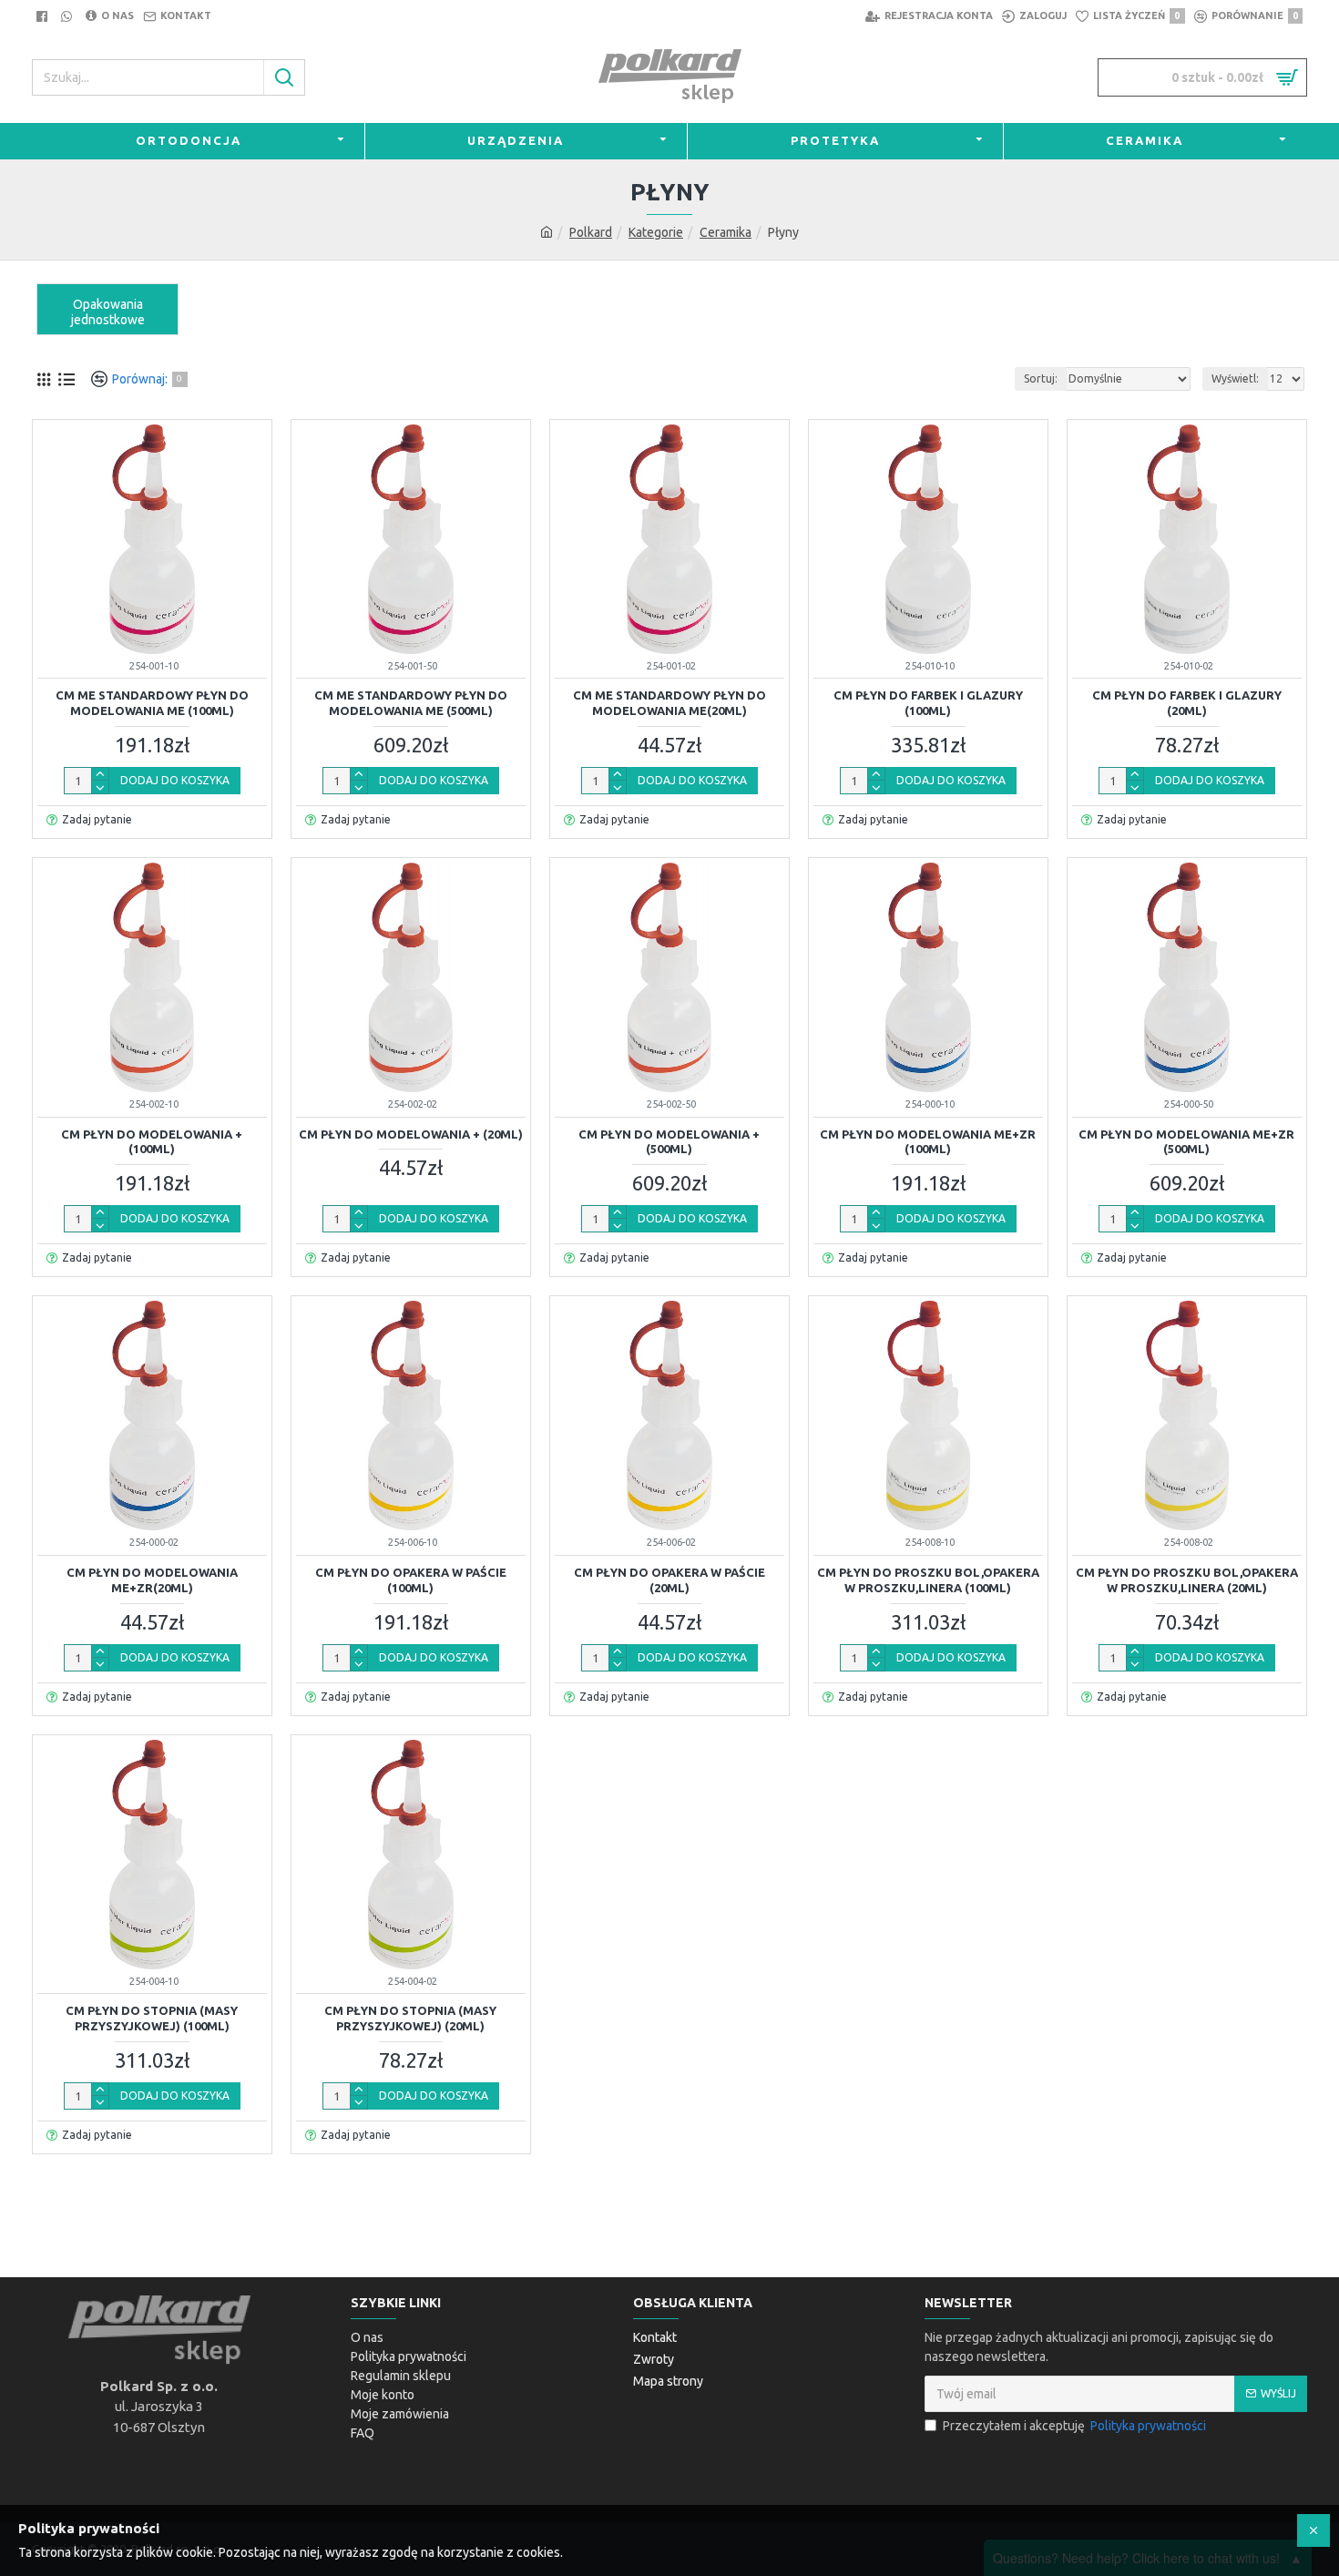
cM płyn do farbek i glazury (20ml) (1187, 703)
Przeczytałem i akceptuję (1074, 2426)
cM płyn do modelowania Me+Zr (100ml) (928, 1142)
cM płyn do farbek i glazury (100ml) (928, 703)
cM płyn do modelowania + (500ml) (669, 1142)
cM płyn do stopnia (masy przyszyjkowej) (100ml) (152, 2018)
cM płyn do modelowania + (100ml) (152, 1142)
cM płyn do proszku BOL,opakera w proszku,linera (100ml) (928, 1580)
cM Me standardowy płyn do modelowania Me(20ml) (669, 703)
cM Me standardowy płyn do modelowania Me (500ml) (411, 703)
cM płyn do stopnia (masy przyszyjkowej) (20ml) (410, 2018)
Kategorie (656, 232)
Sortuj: (1041, 378)
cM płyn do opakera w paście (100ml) (411, 1580)
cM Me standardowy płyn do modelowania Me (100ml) (152, 703)
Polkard (591, 232)
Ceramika (726, 232)
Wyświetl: (1235, 378)
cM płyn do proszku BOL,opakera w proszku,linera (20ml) (1187, 1580)
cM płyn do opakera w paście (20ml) (669, 1580)
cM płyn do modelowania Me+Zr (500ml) (1186, 1142)
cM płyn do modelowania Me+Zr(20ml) (152, 1580)
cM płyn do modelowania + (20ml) (411, 1134)
